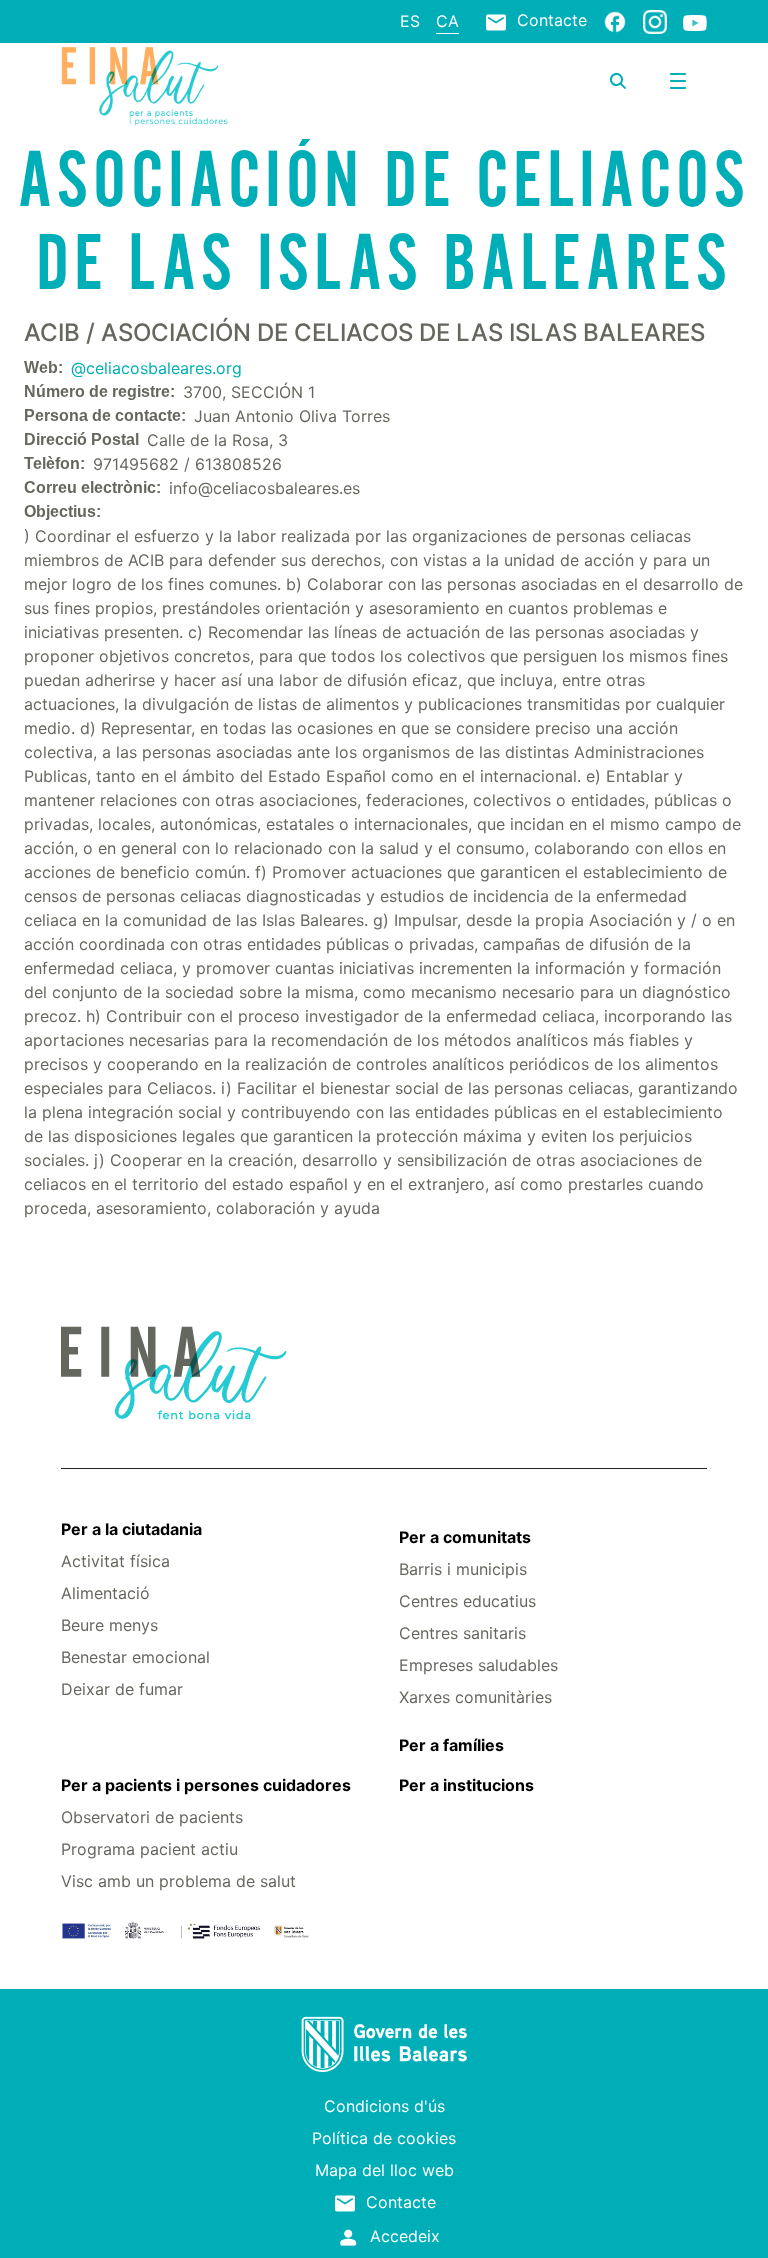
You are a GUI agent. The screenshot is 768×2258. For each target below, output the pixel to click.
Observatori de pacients (152, 1817)
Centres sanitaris (462, 1633)
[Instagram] (655, 21)
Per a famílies (451, 1745)
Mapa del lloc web (384, 2170)
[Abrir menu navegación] (678, 81)
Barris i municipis (463, 1569)
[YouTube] (695, 22)
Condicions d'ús (384, 2106)
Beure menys (109, 1625)
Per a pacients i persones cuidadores (206, 1785)
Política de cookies (384, 2138)
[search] (618, 81)
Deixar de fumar (122, 1689)
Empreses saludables (478, 1665)
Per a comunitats (465, 1537)
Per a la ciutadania (131, 1529)
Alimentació (105, 1593)
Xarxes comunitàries (475, 1697)
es (410, 21)
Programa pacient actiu (149, 1849)
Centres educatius (467, 1601)
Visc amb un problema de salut (178, 1881)
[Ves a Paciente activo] (168, 86)
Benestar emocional (135, 1657)
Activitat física (115, 1561)
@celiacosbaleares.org (156, 368)
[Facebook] (615, 21)
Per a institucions (466, 1785)
